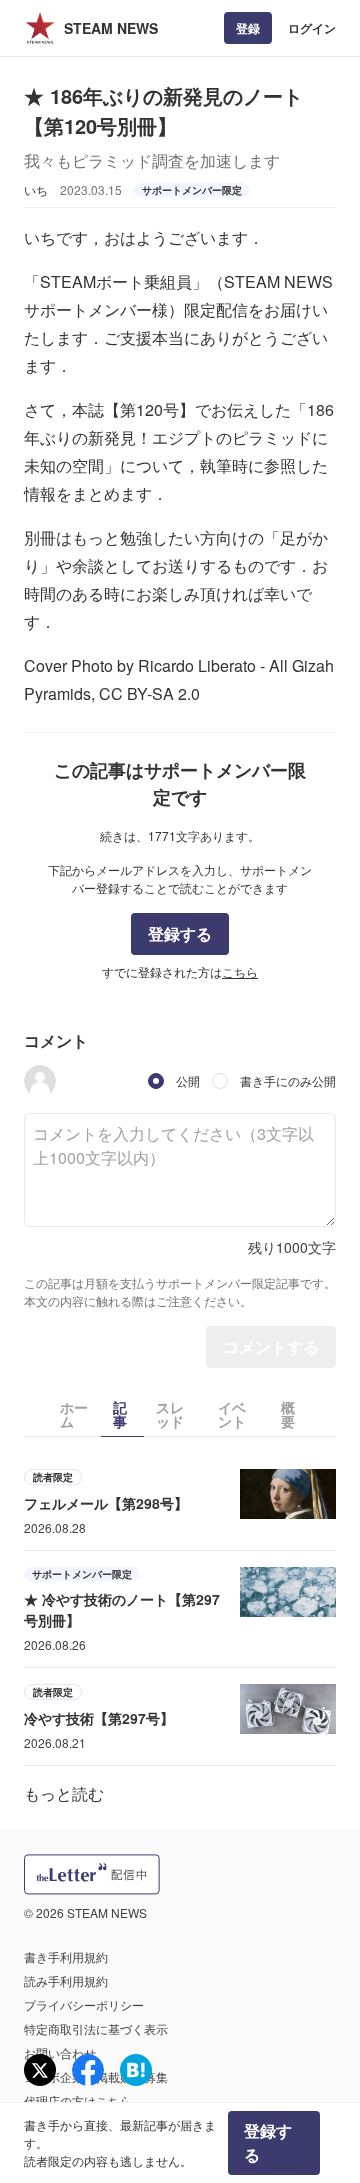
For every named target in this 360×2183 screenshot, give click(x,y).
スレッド (170, 1414)
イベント (232, 1414)
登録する (180, 933)
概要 (288, 1414)
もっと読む (64, 1793)
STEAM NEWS (111, 28)
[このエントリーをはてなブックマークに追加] (136, 2070)
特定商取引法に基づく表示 (96, 2028)
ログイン (312, 28)
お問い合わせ (60, 2052)
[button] (40, 1081)
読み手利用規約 (66, 1980)
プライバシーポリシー (84, 2004)
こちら (240, 971)
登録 (248, 28)
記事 (120, 1414)
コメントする (271, 1346)
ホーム (74, 1414)
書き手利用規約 (66, 1956)
